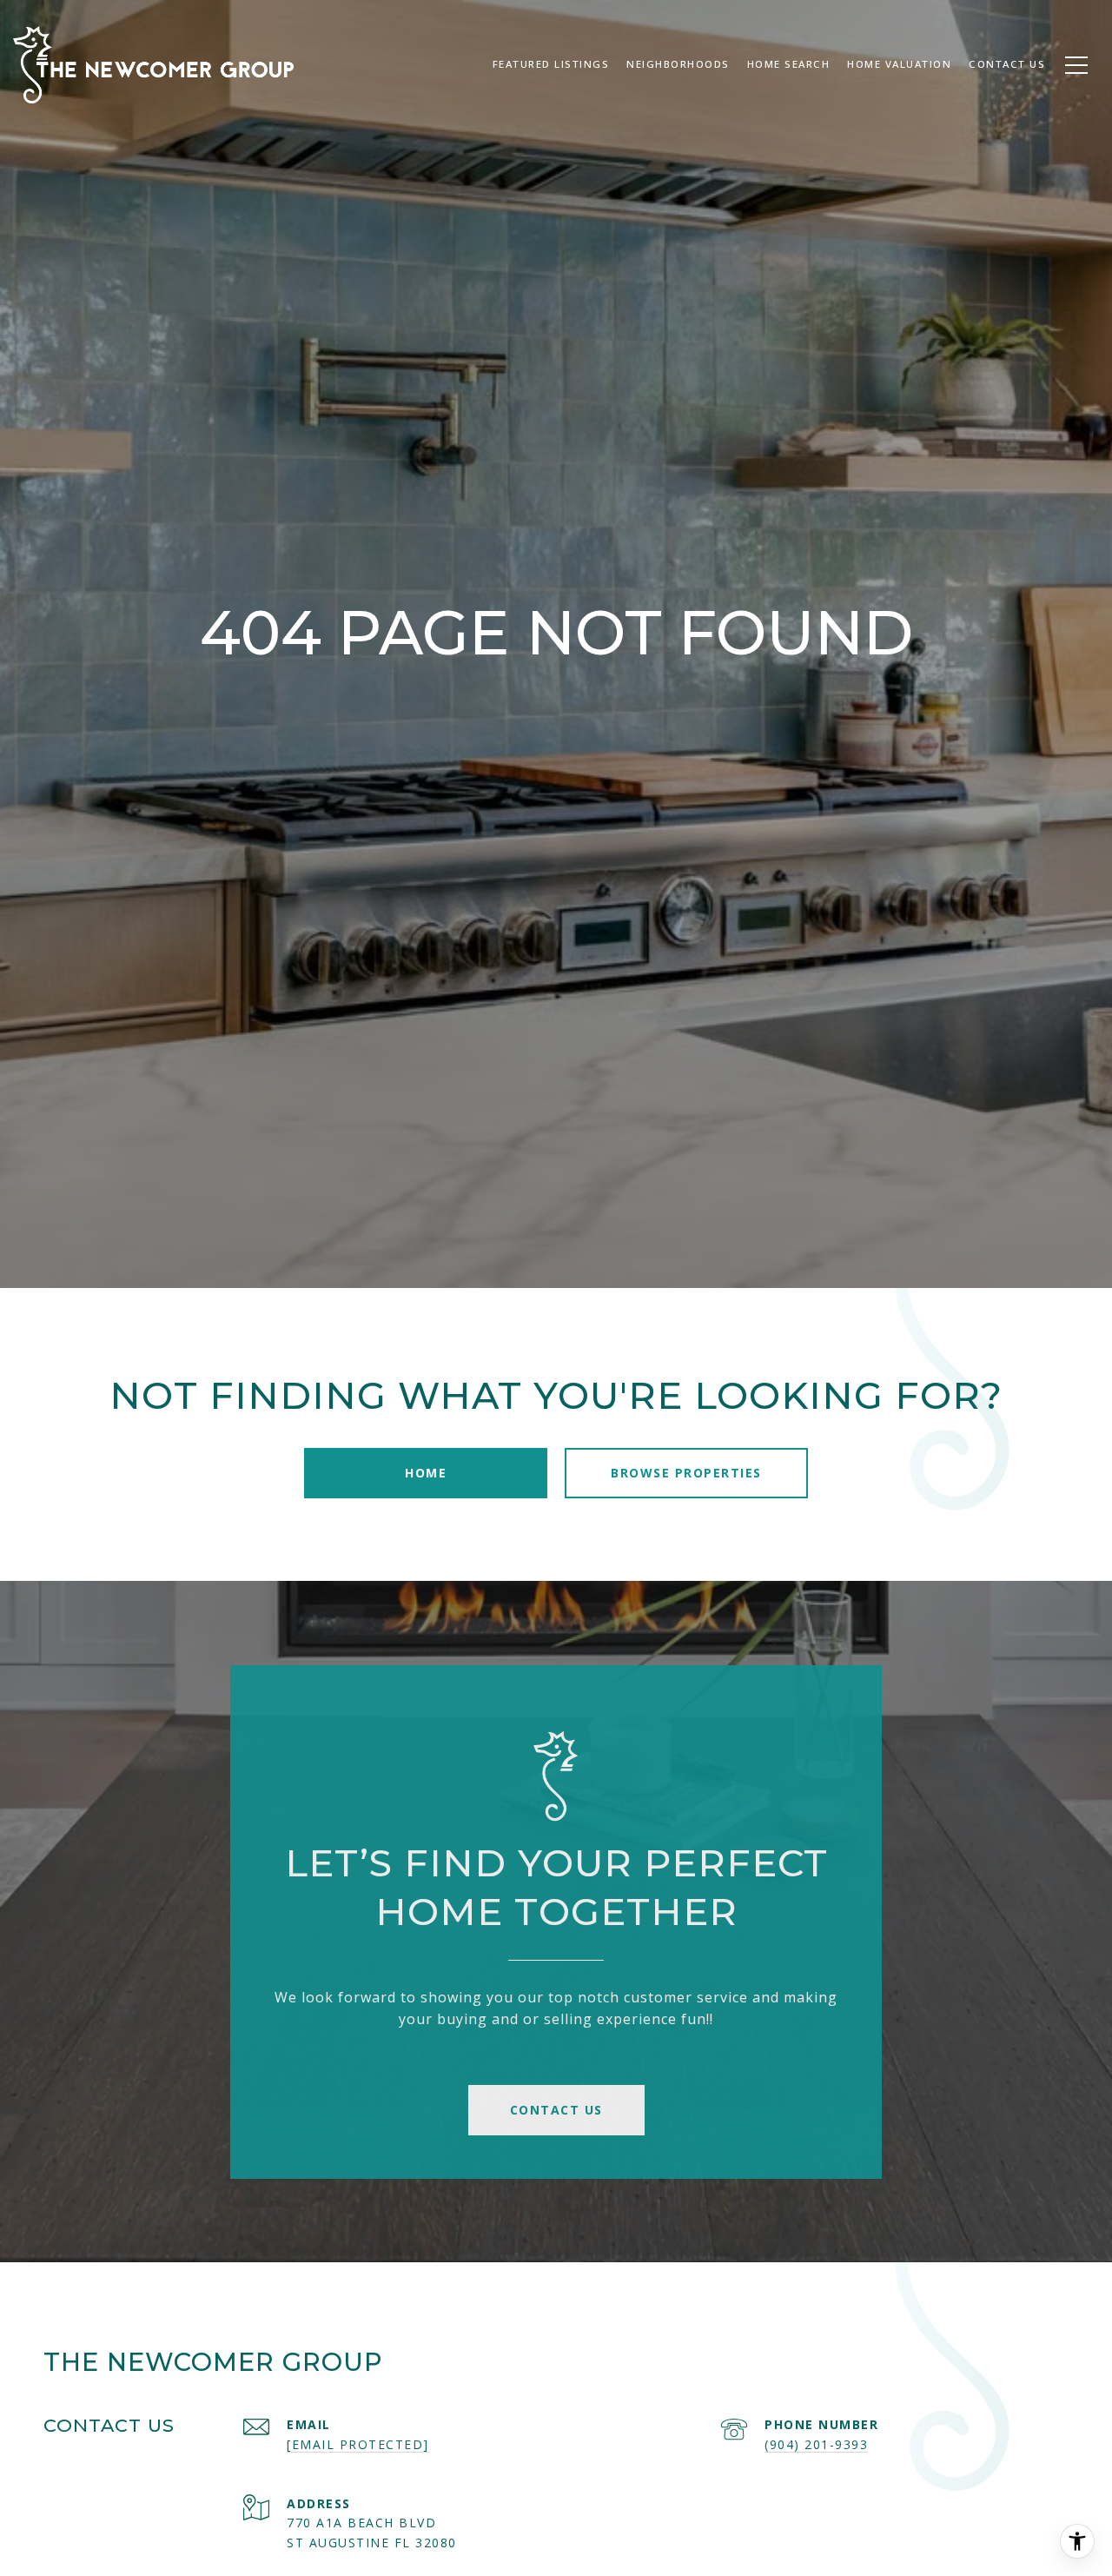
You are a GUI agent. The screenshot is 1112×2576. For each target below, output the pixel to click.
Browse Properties (686, 1473)
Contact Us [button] (556, 2110)
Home (426, 1473)
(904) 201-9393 (816, 2444)
